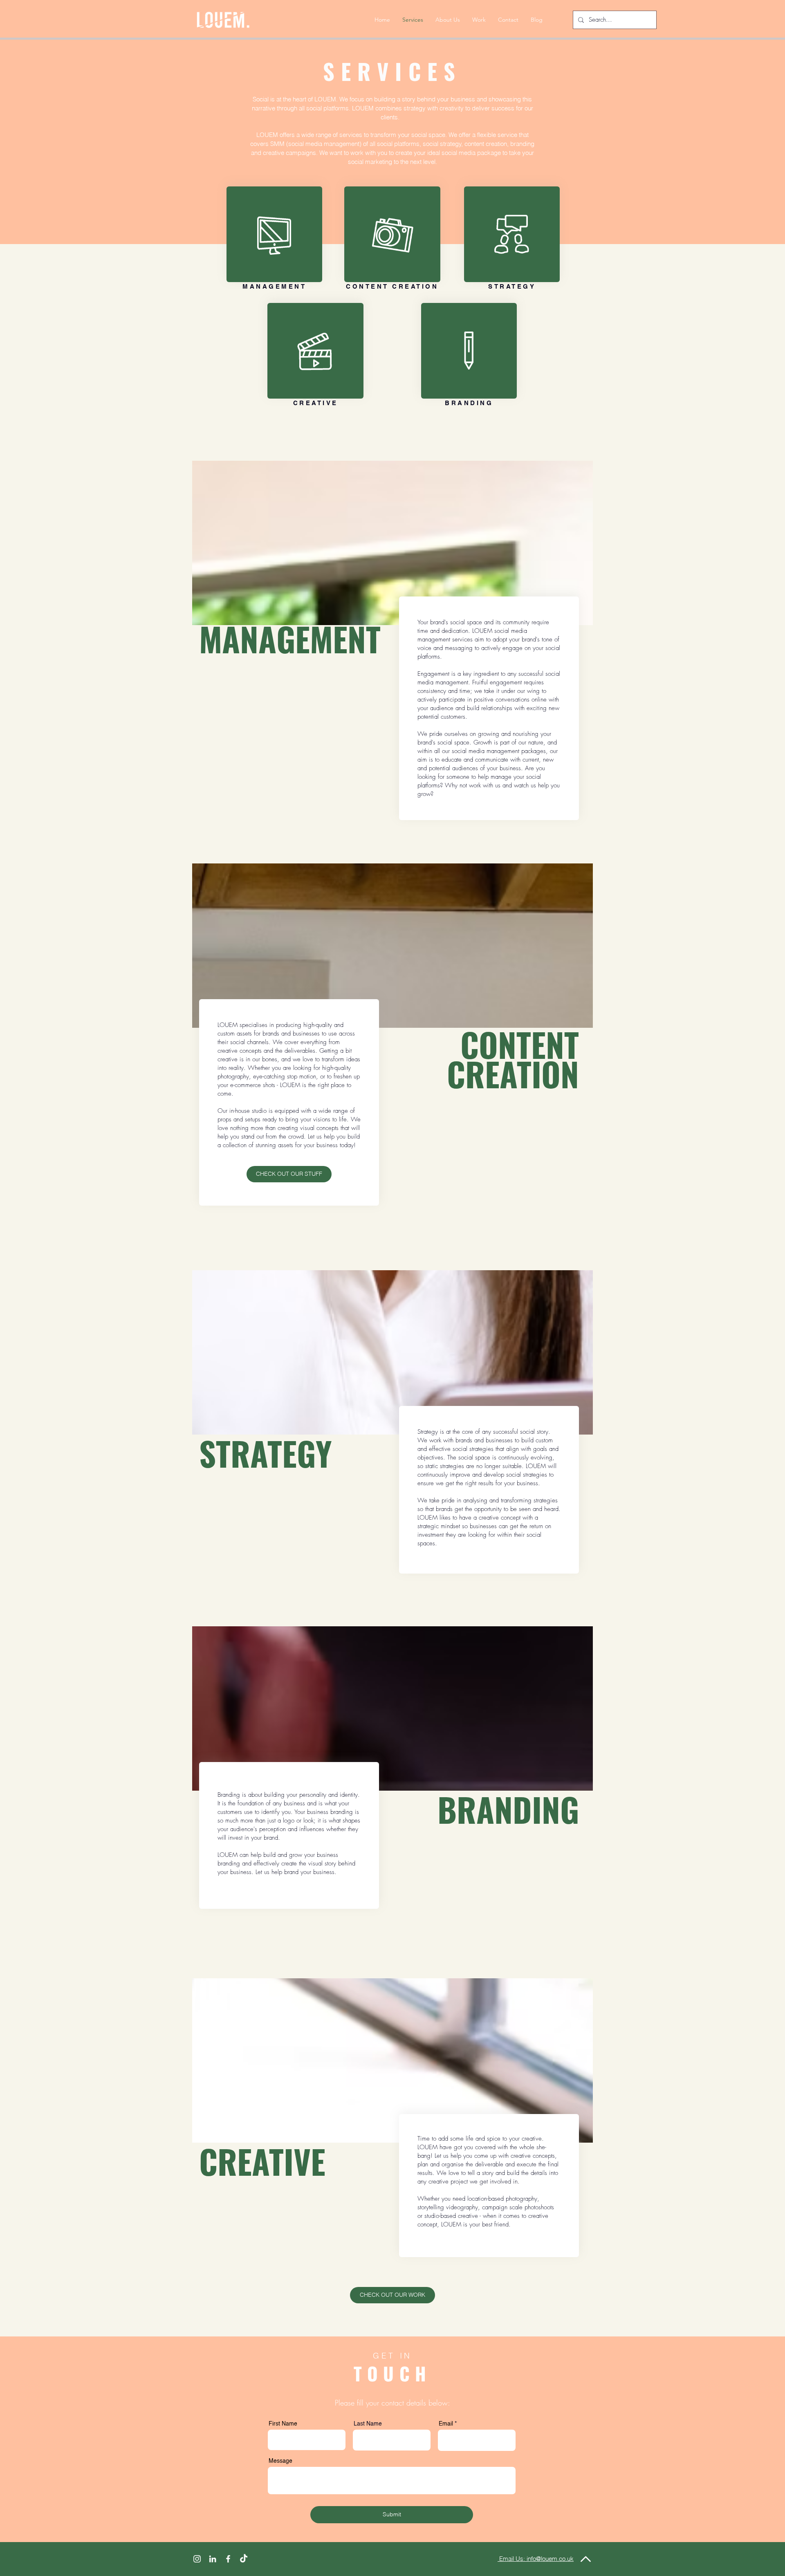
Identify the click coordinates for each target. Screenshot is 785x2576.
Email (446, 2424)
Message (280, 2461)
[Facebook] (228, 2559)
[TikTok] (244, 2559)
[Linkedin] (213, 2559)
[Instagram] (197, 2559)
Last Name (368, 2424)
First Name (283, 2424)
